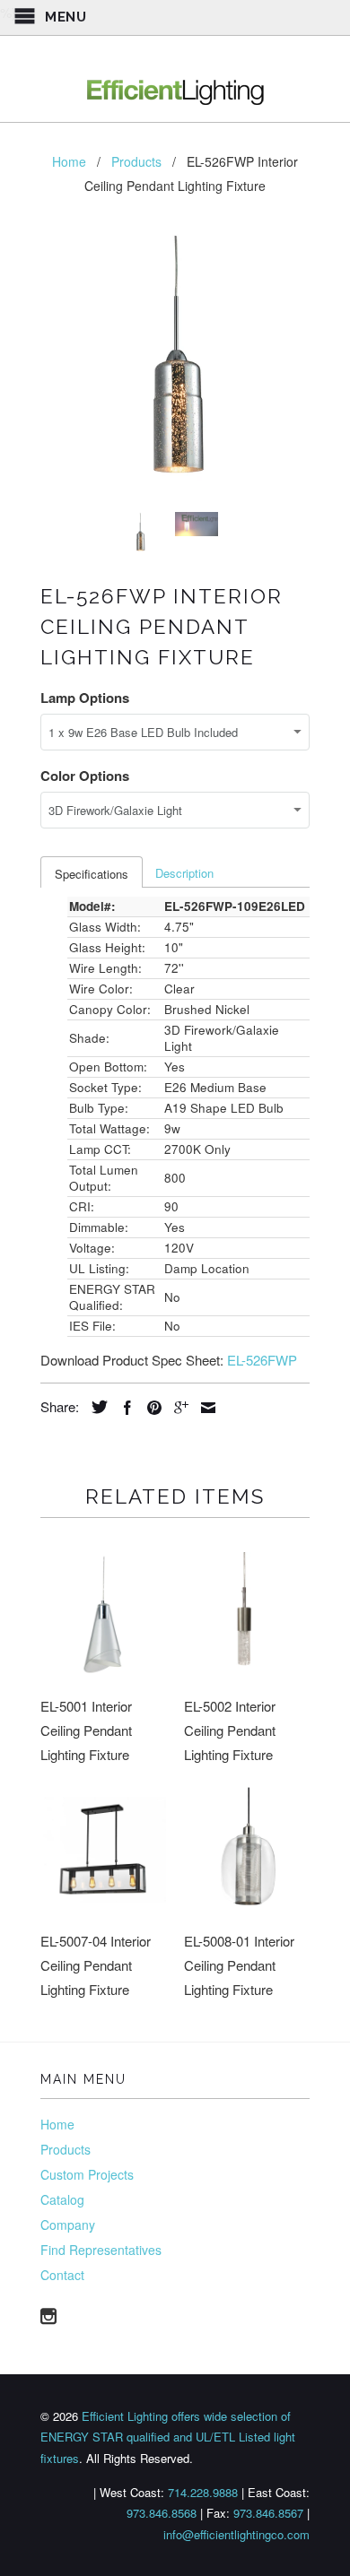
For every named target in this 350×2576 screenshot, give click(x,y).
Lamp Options (85, 698)
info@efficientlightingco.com (236, 2534)
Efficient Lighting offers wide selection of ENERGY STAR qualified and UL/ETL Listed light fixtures (168, 2437)
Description (184, 873)
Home (57, 2124)
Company (68, 2225)
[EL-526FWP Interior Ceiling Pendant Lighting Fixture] (175, 364)
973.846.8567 (268, 2513)
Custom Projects (87, 2174)
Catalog (62, 2199)
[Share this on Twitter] (95, 1407)
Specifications (92, 874)
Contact (62, 2275)
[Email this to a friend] (204, 1408)
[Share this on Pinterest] (150, 1408)
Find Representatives (101, 2250)
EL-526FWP (262, 1360)
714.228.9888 (203, 2492)
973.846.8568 (162, 2513)
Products (66, 2149)
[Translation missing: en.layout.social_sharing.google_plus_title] (177, 1408)
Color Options (85, 776)
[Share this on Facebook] (123, 1408)
